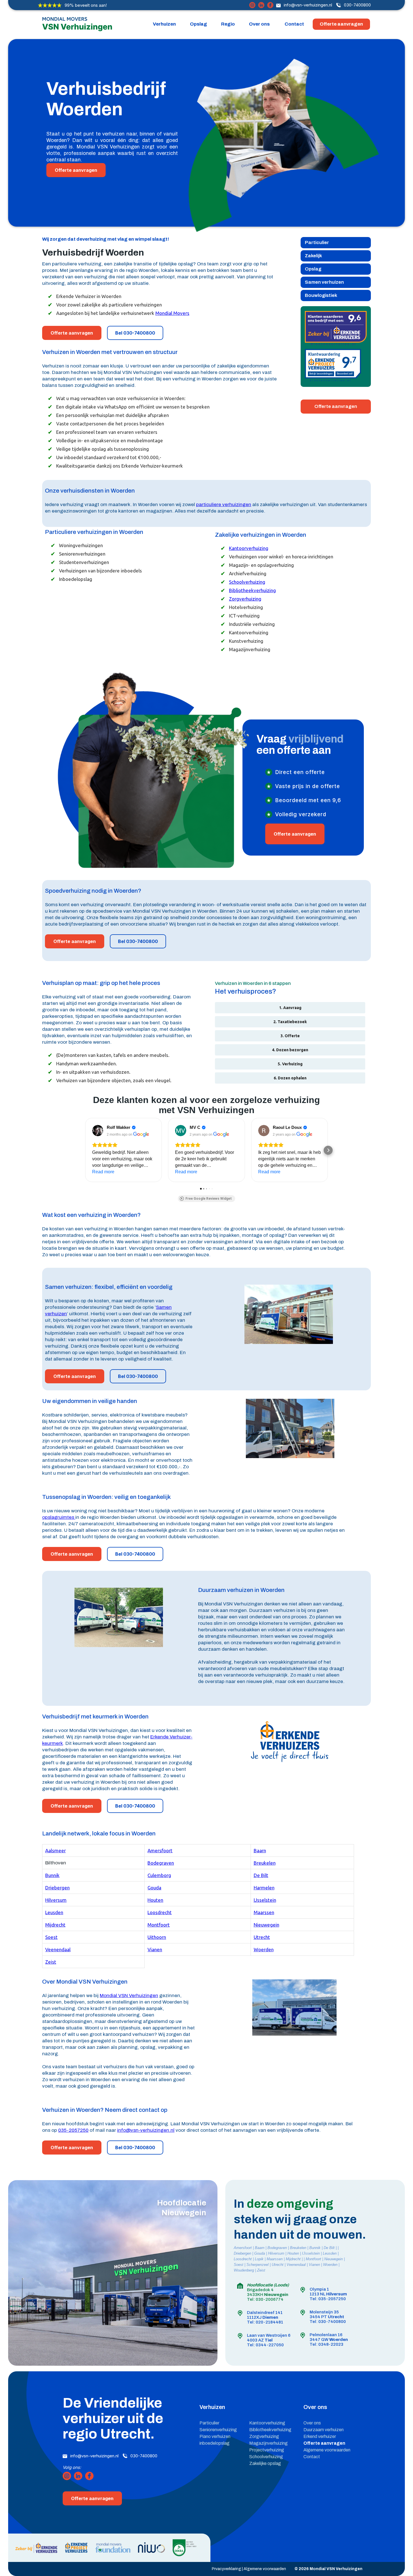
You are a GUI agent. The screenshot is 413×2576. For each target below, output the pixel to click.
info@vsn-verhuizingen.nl (308, 5)
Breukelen (265, 1863)
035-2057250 (73, 2130)
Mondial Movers (172, 313)
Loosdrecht (160, 1912)
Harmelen (264, 1888)
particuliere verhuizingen (224, 505)
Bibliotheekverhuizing (252, 590)
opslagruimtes (59, 1517)
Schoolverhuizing (247, 582)
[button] (164, 24)
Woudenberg (244, 2270)
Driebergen (57, 1888)
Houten (155, 1900)
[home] (77, 25)
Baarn (260, 1850)
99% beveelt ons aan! (86, 5)
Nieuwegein (266, 1925)
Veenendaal (58, 1949)
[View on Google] (98, 1131)
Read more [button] (103, 1172)
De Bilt (261, 1875)
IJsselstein (265, 1900)
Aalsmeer (55, 1850)
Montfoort (159, 1925)
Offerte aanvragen (341, 24)
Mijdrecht (55, 1925)
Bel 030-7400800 (135, 333)
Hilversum (56, 1900)
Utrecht (262, 1937)
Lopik (259, 2259)
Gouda (154, 1888)
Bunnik (52, 1875)
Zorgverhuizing (245, 599)
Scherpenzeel (257, 2265)
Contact (294, 24)
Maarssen (264, 1912)
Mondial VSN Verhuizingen (129, 1996)
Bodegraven (161, 1863)
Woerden (264, 1949)
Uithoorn (157, 1937)
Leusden (54, 1912)
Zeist (51, 1962)
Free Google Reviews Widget (209, 1199)
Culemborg (159, 1875)
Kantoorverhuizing (249, 548)
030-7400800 (357, 5)
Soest (51, 1937)
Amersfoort (160, 1850)
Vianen (155, 1949)
